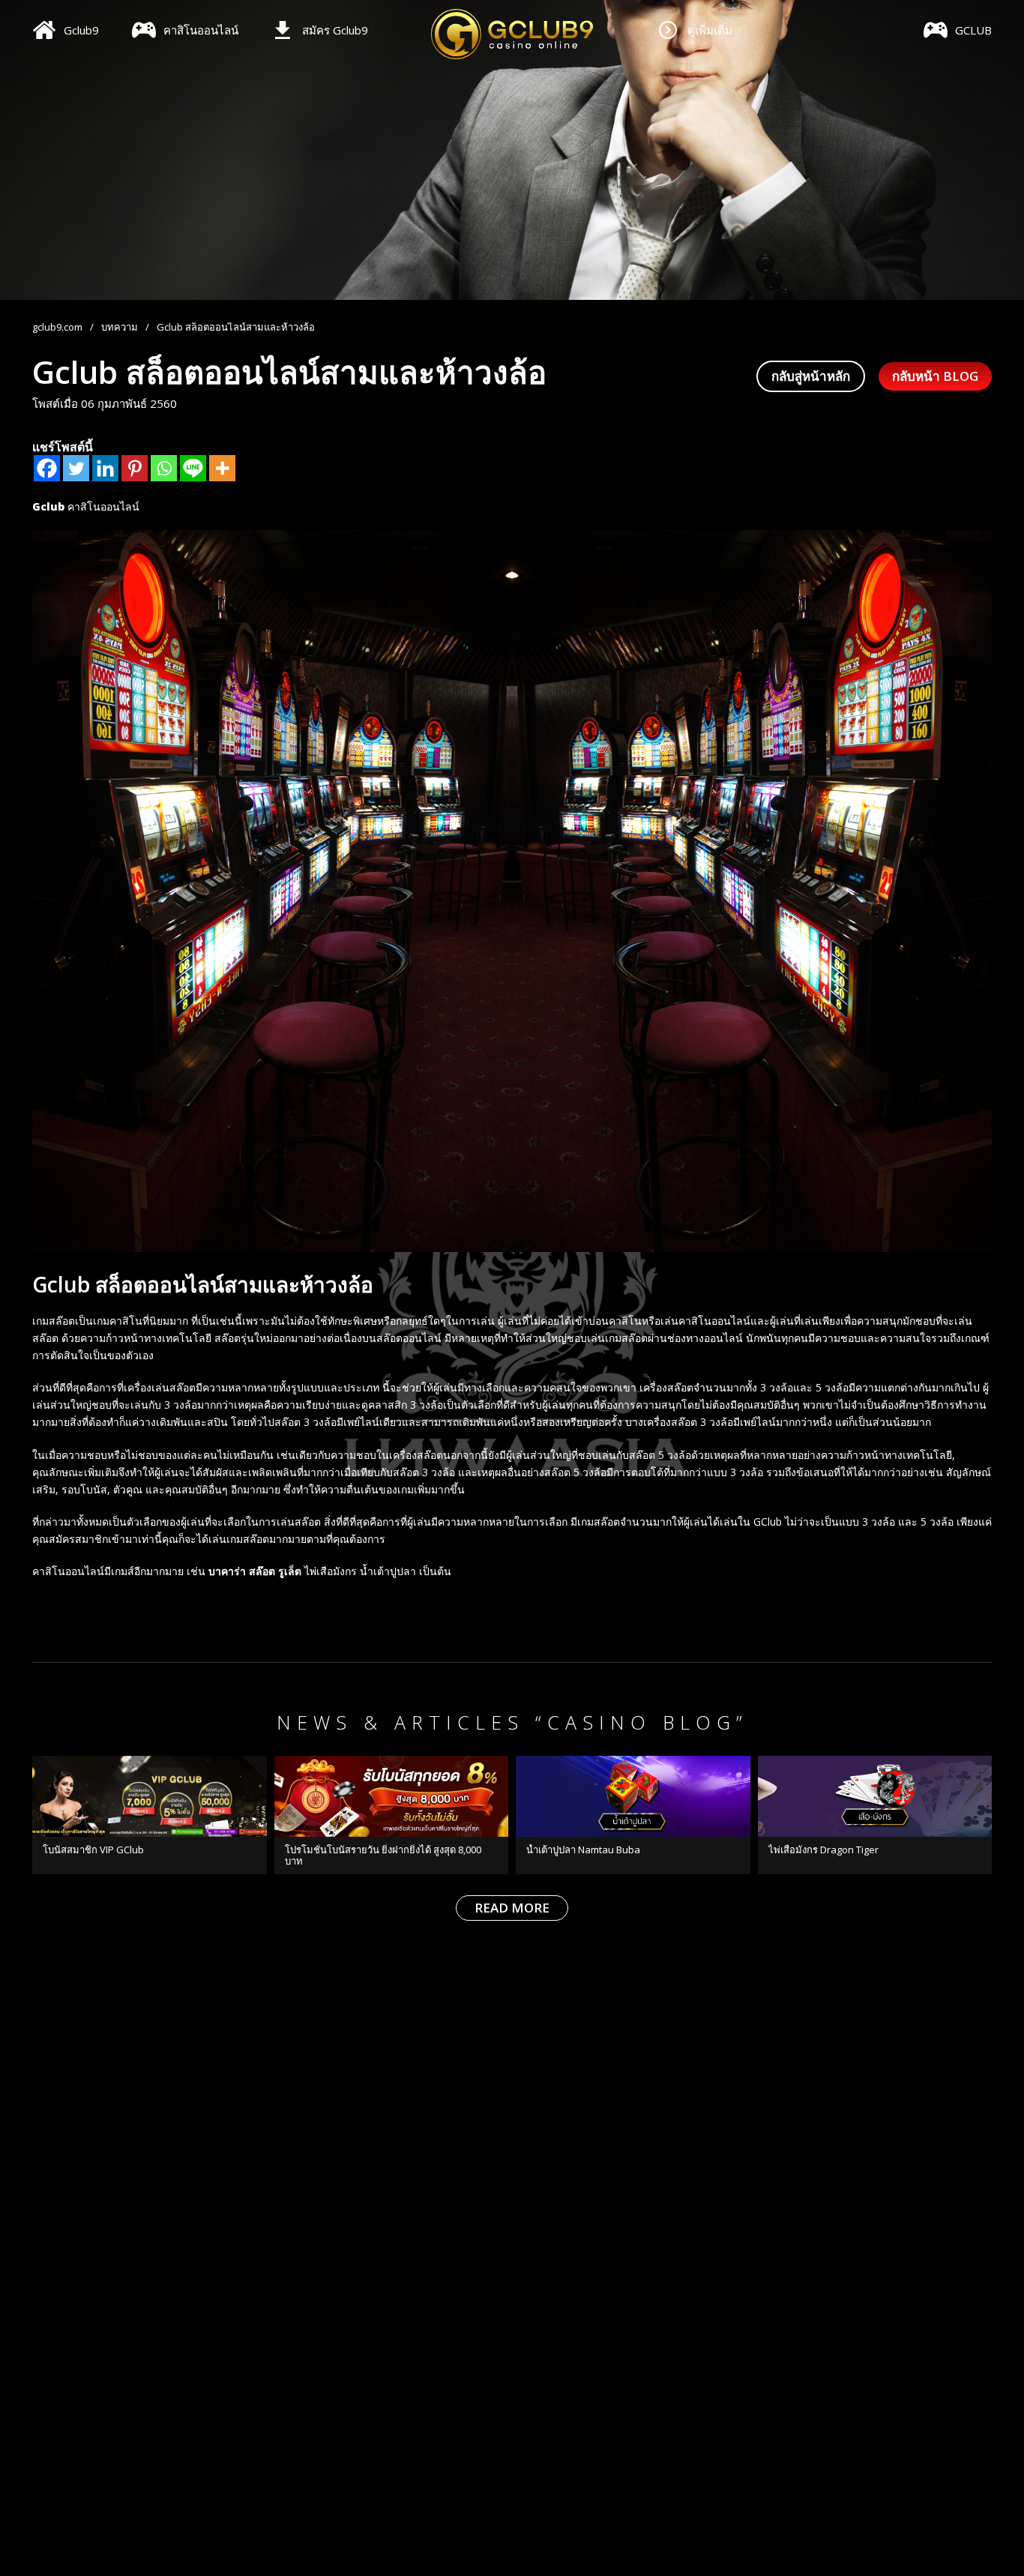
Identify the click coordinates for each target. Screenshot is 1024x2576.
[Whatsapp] (164, 468)
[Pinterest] (135, 468)
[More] (222, 468)
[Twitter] (76, 468)
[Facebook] (47, 468)
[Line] (193, 468)
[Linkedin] (105, 468)
